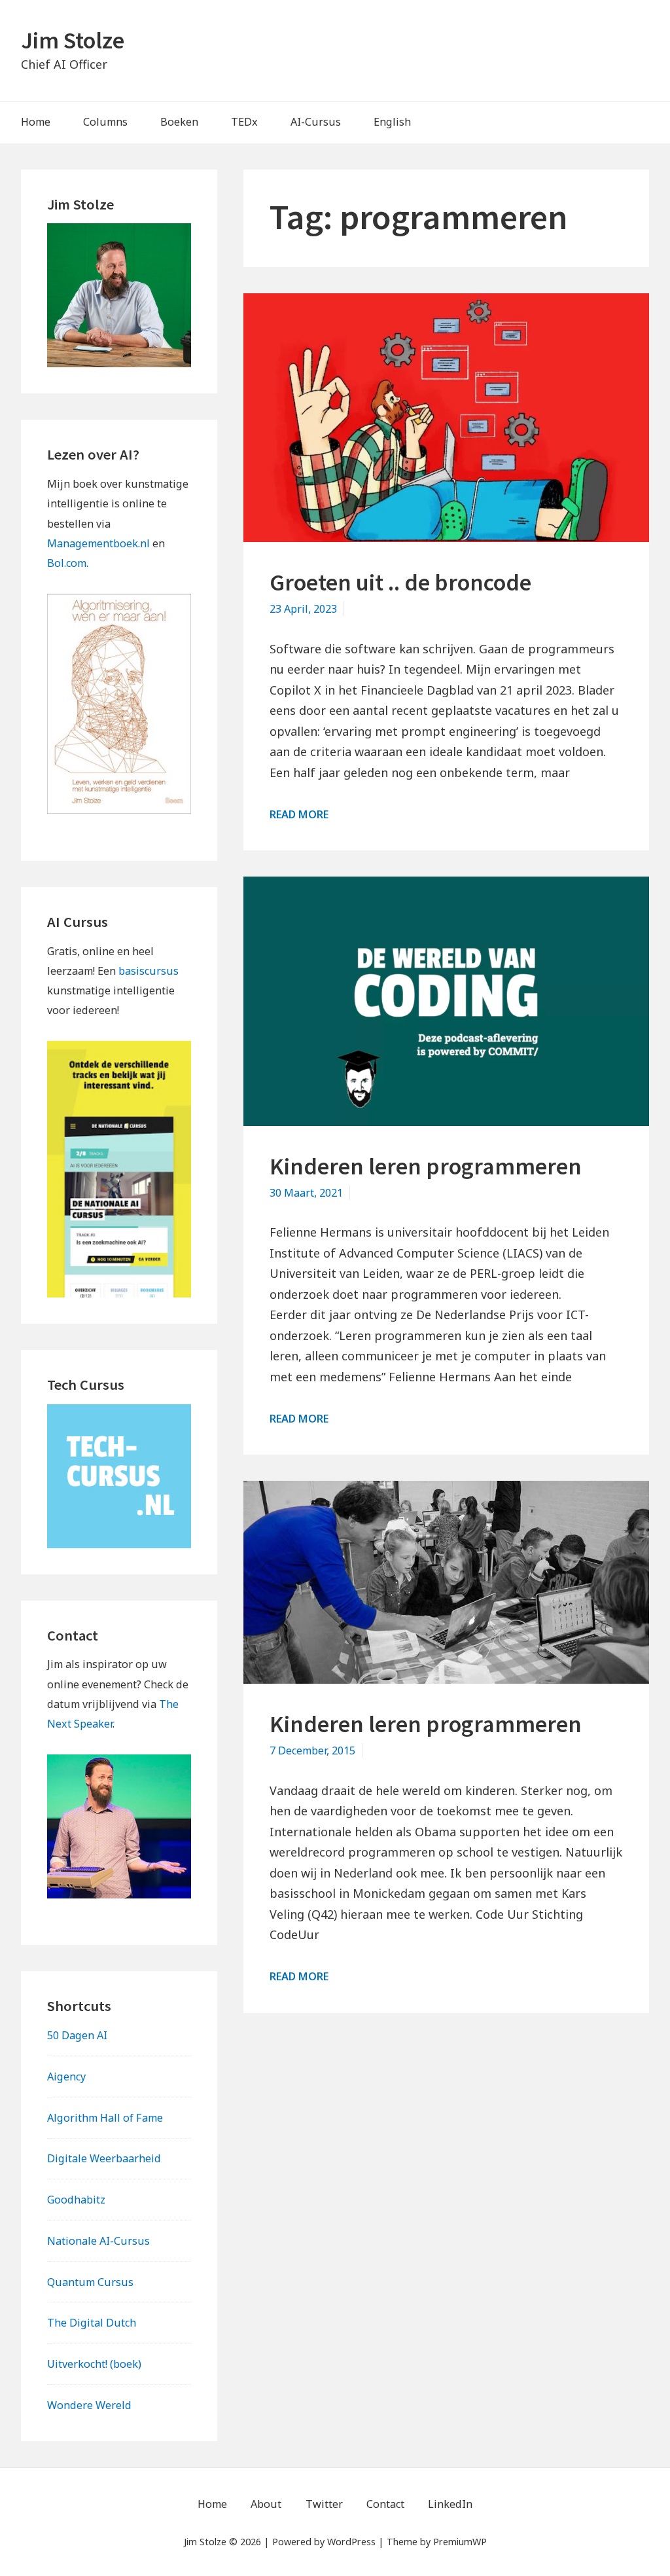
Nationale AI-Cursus (98, 2241)
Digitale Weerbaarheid (104, 2158)
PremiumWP (460, 2542)
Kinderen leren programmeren (426, 1166)
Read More (299, 814)
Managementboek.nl (98, 543)
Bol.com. (68, 563)
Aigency (66, 2077)
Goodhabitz (76, 2200)
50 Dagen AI (77, 2035)
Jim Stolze (73, 40)
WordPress (351, 2542)
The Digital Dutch (92, 2323)
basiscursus (149, 971)
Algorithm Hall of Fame (105, 2118)
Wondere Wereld (89, 2405)
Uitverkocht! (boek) (94, 2364)
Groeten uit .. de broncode (400, 582)
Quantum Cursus (90, 2282)
